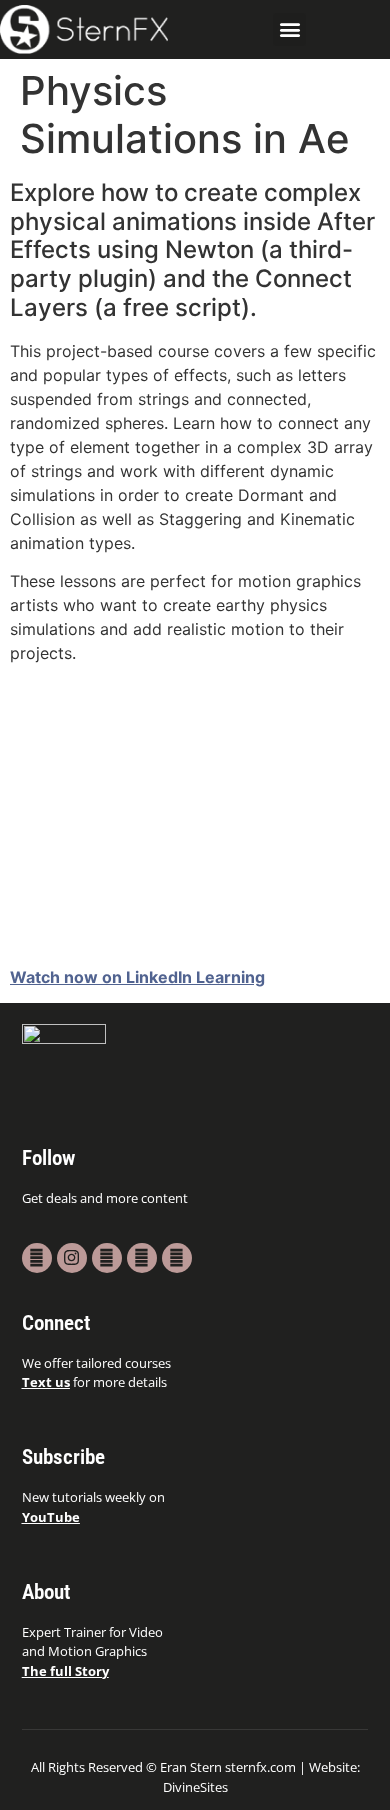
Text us (46, 1382)
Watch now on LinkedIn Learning (137, 977)
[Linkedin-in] (177, 1258)
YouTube (51, 1517)
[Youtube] (37, 1258)
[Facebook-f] (142, 1258)
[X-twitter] (107, 1258)
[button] (289, 29)
